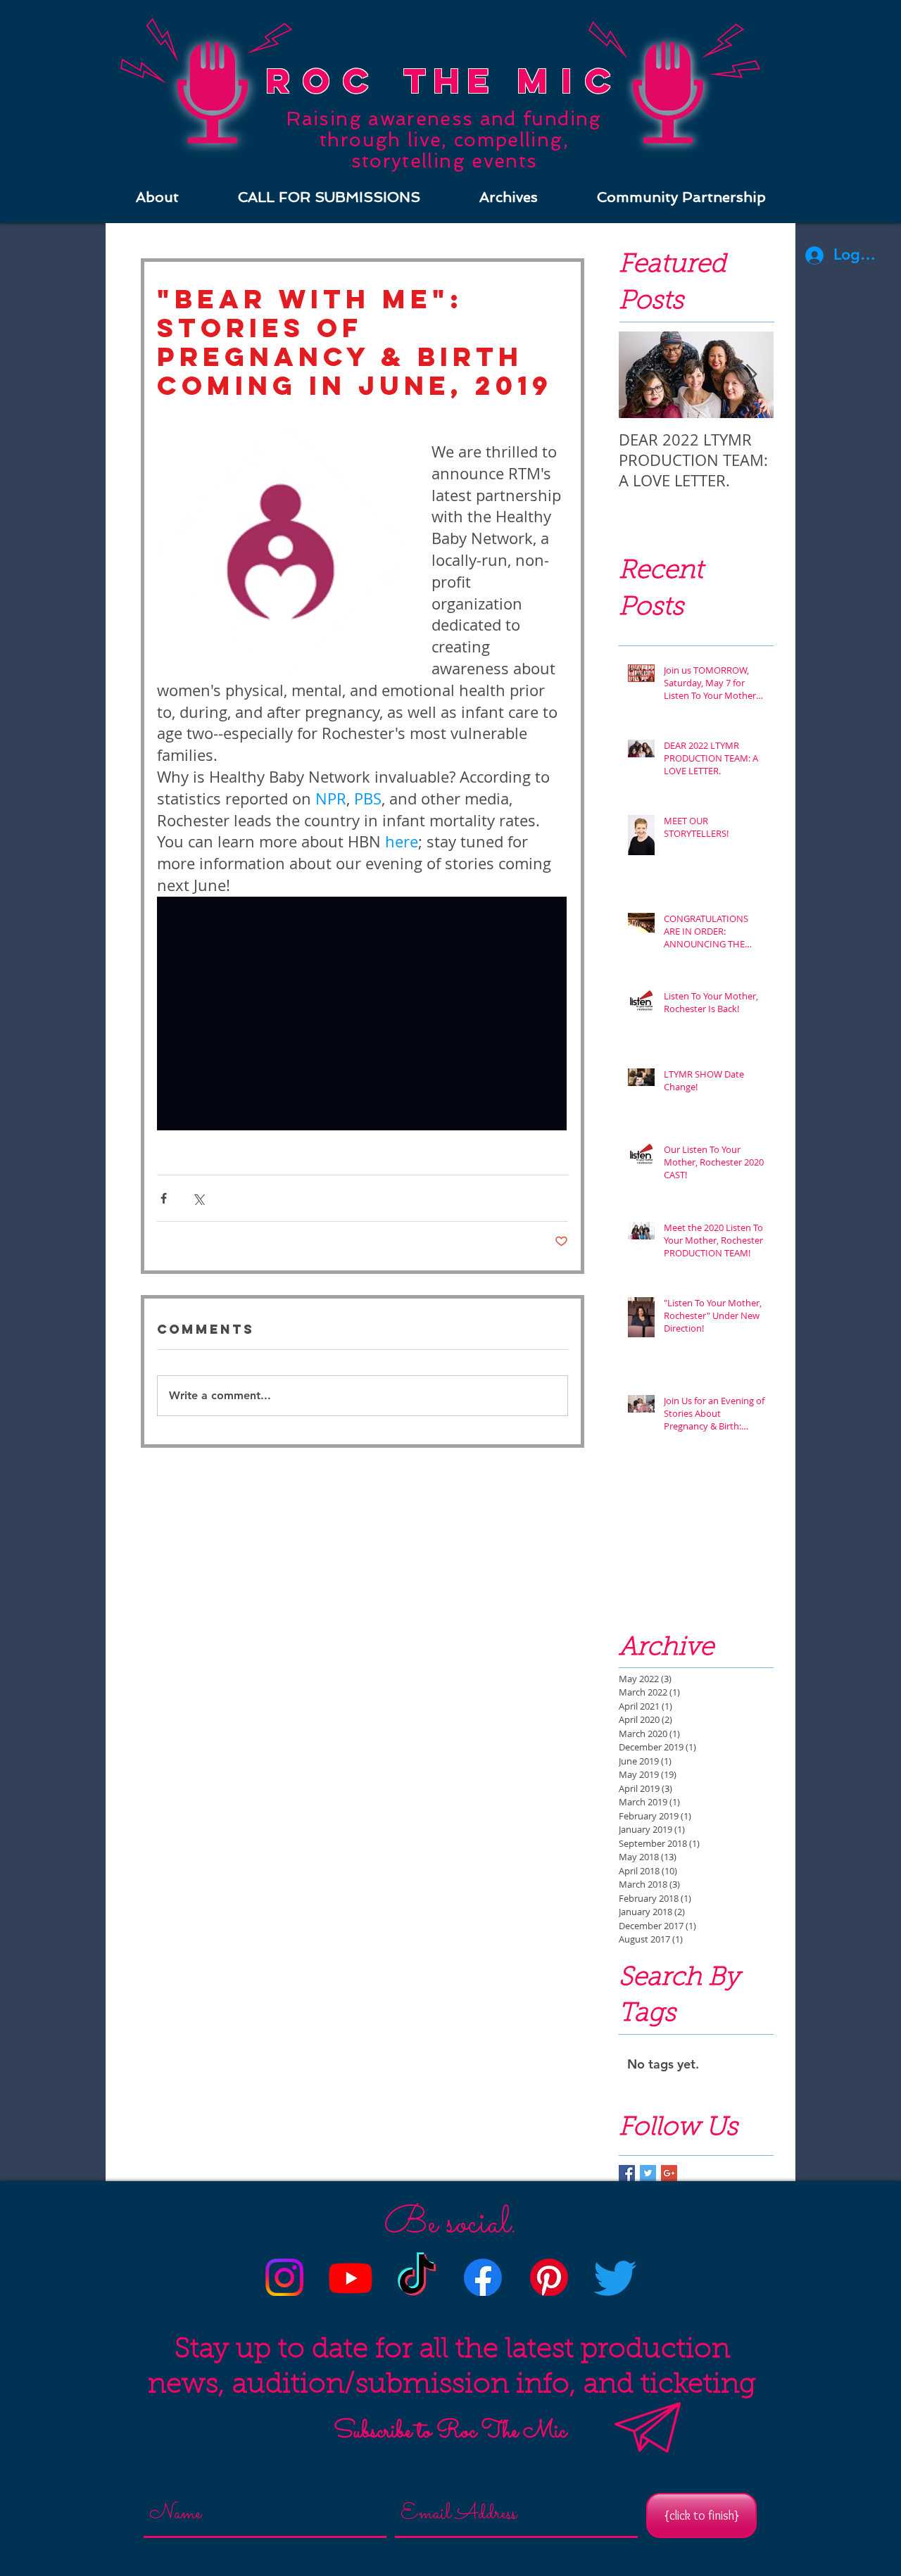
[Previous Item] (641, 375)
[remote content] (363, 1015)
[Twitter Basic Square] (648, 2173)
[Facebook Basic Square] (627, 2173)
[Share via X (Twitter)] (198, 1198)
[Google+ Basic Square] (669, 2173)
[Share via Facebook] (164, 1198)
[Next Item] (751, 375)
